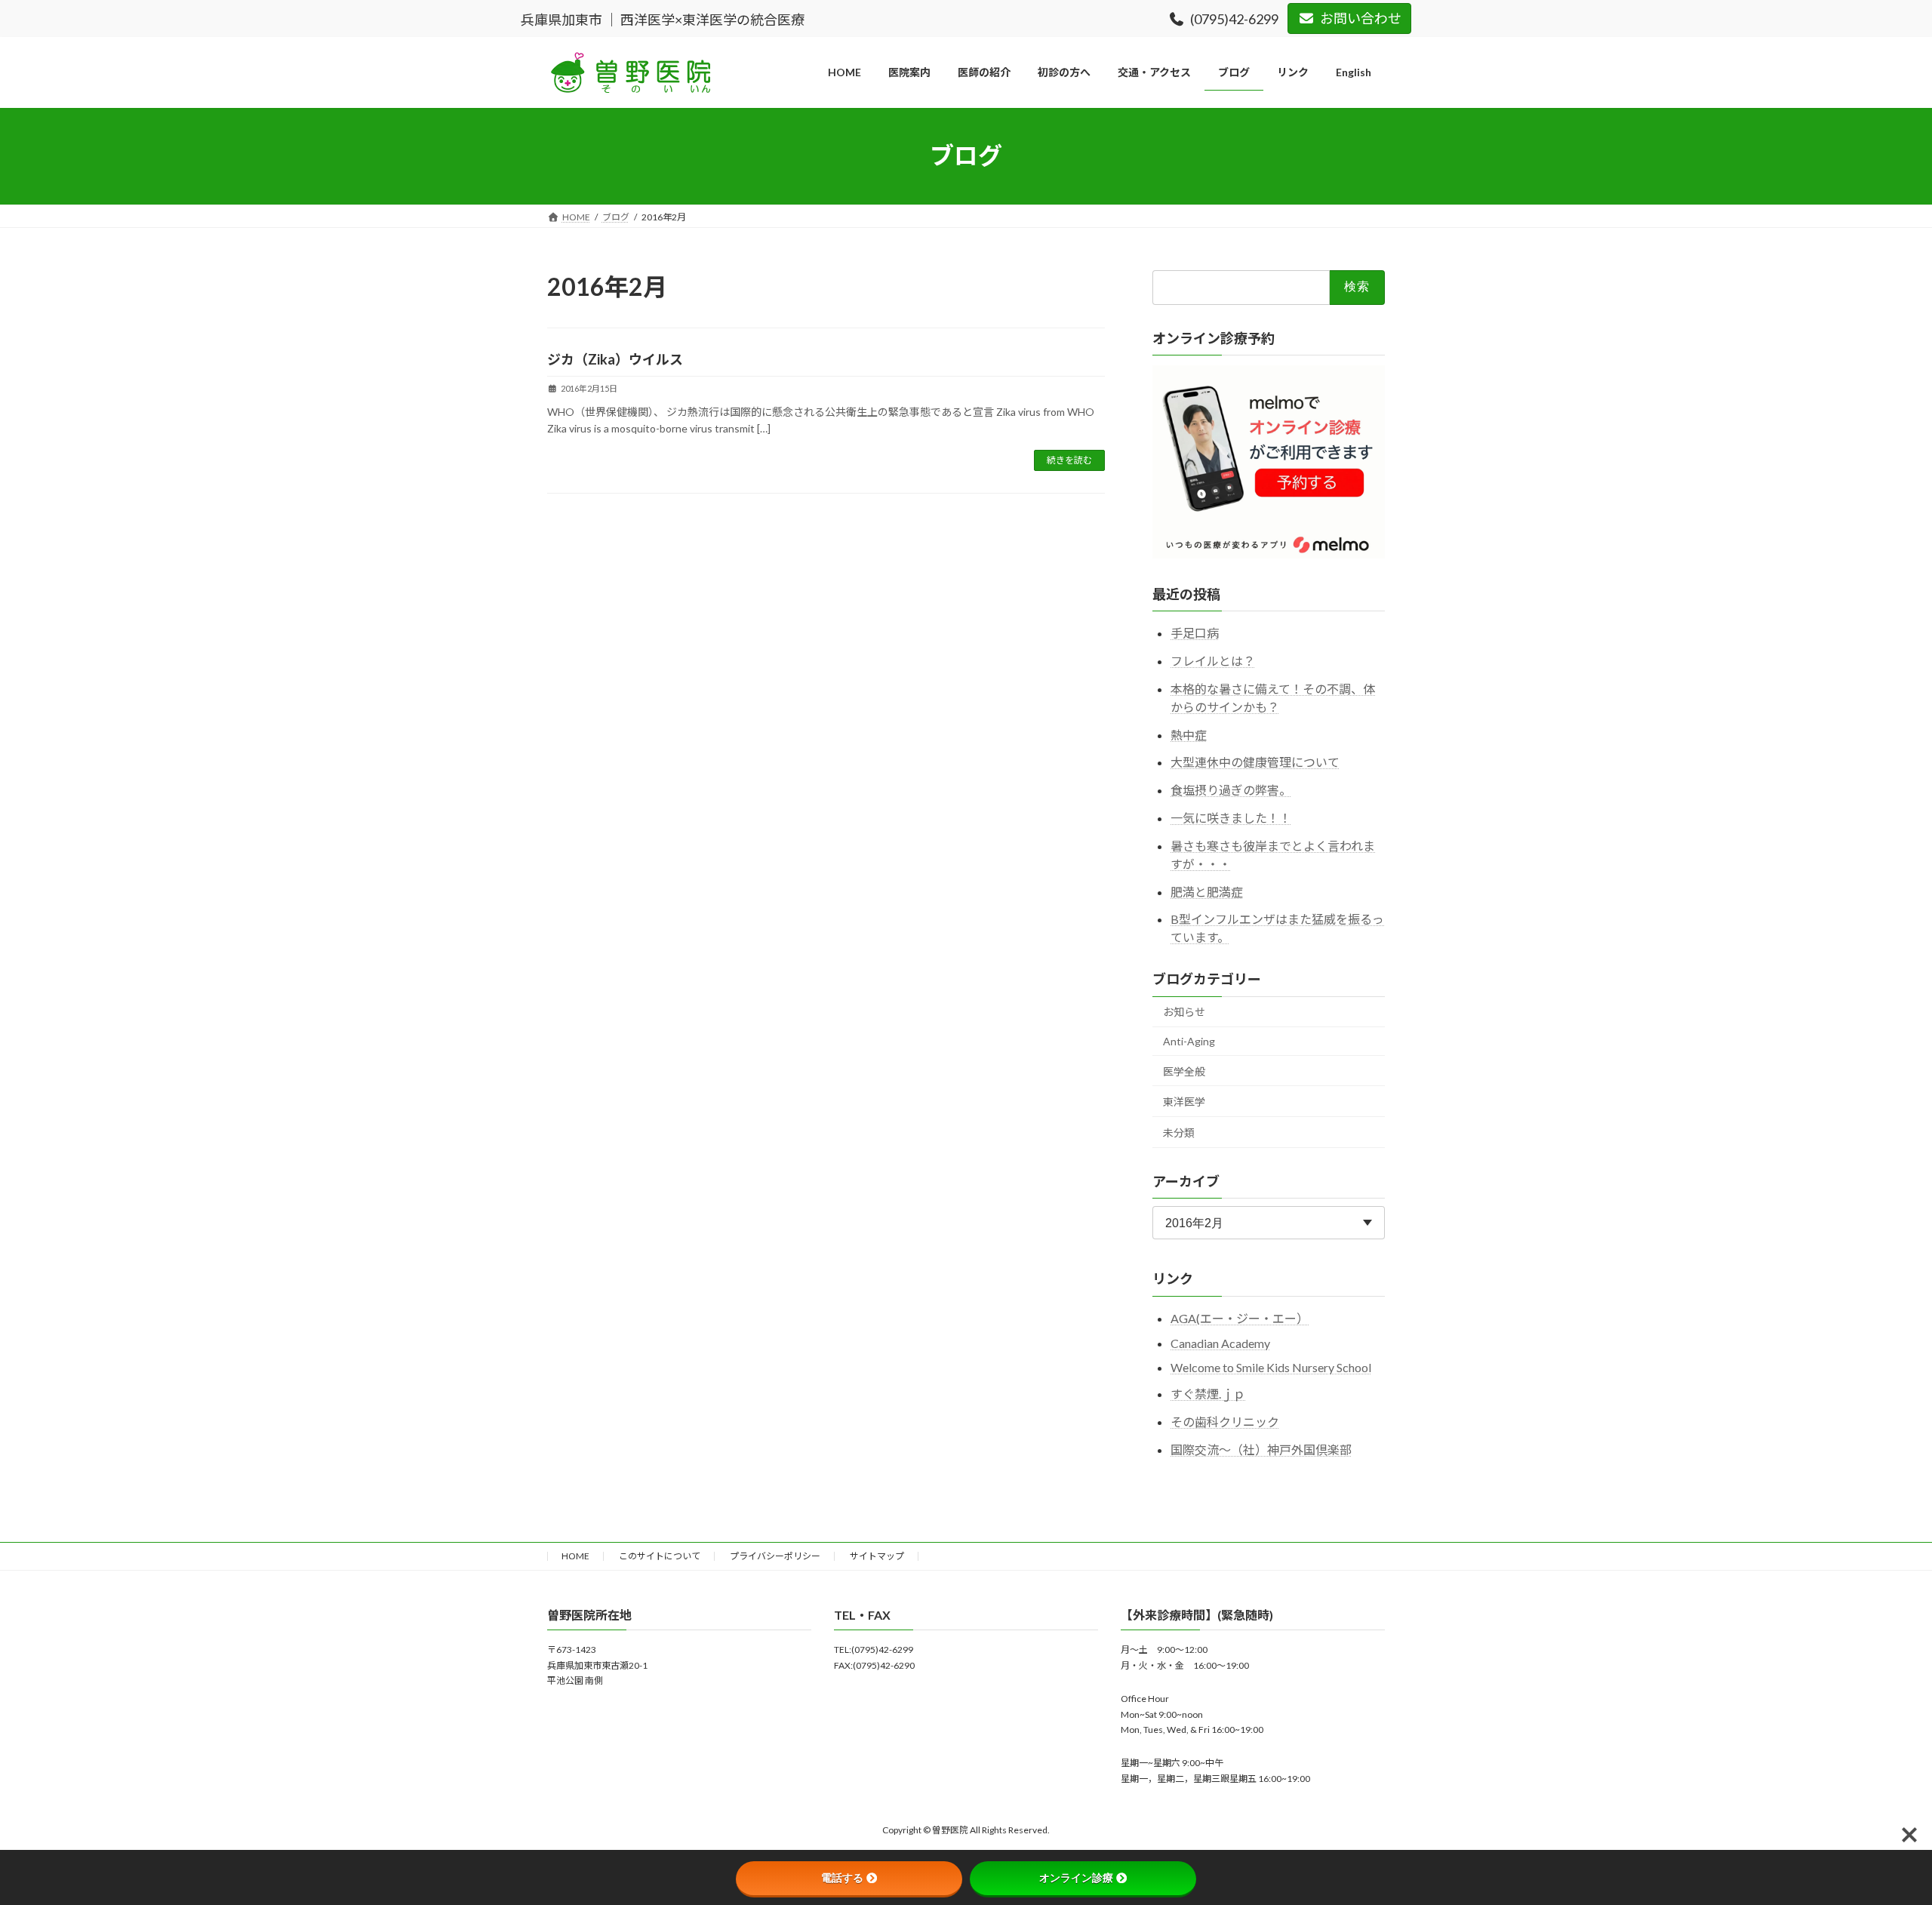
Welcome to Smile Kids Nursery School (1271, 1367)
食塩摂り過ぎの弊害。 (1231, 790)
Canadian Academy (1220, 1343)
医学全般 (1184, 1071)
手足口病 (1195, 633)
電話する (842, 1878)
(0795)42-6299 (1234, 19)
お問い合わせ (1361, 18)
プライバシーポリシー (775, 1556)
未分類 (1179, 1132)
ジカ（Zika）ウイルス (615, 359)
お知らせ (1184, 1012)
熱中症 (1189, 734)
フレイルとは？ (1213, 661)
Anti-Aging (1189, 1041)
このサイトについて (660, 1556)
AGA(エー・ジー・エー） (1240, 1317)
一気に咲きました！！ (1231, 818)
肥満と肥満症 (1207, 891)
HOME (575, 1556)
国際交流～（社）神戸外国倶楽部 (1261, 1449)
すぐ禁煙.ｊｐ (1208, 1394)
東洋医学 (1184, 1102)
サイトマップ (877, 1556)
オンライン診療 (1076, 1878)
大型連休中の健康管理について (1255, 762)
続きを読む (1069, 460)
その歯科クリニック (1225, 1421)
